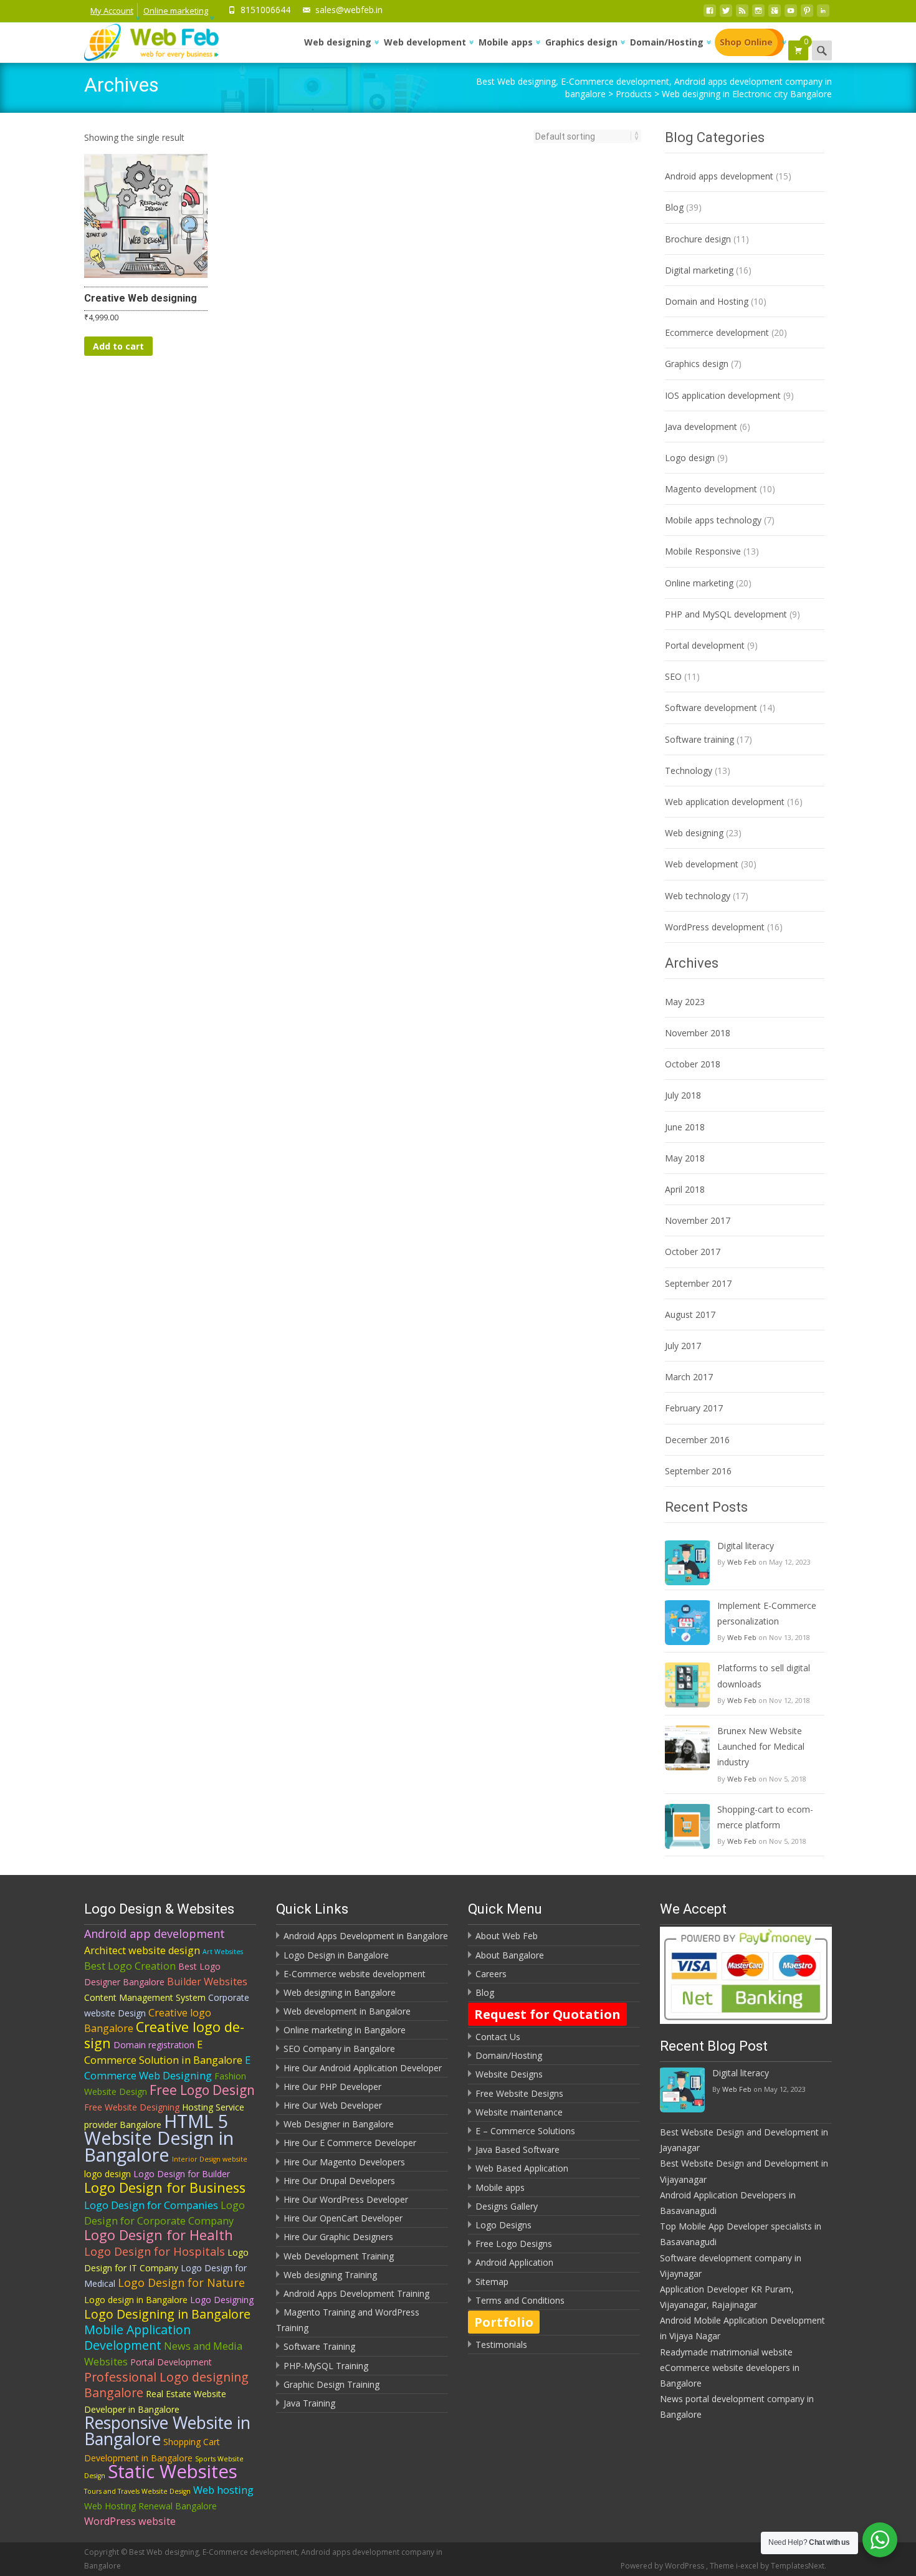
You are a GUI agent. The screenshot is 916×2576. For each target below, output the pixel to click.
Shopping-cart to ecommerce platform (765, 1817)
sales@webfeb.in (349, 10)
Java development (701, 427)
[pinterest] (807, 14)
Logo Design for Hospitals (155, 2251)
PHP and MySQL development (726, 614)
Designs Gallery (507, 2206)
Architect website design (142, 1950)
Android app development (155, 1934)
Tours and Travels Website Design (137, 2491)
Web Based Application (522, 2168)
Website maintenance (519, 2112)
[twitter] (726, 14)
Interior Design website (210, 2159)
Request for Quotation (547, 2014)
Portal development (705, 645)
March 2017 (689, 1377)
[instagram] (758, 14)
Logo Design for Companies (151, 2205)
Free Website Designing (132, 2107)
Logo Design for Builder (182, 2174)
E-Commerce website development (355, 1974)
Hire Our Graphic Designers (338, 2237)
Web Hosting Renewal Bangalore (150, 2506)
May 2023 (685, 1002)
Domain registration (154, 2045)
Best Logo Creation (130, 1966)
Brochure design (698, 239)
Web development (425, 42)
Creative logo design (164, 2035)
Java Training (309, 2403)
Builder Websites (207, 1982)
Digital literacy (746, 1546)
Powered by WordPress (663, 2566)
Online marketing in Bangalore (345, 2030)
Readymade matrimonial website (726, 2352)
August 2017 (690, 1314)
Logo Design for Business (165, 2187)
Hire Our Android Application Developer (363, 2068)
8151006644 (265, 10)
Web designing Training (330, 2275)
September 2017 (698, 1283)
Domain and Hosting (707, 301)
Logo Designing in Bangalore (167, 2314)
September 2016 (698, 1471)
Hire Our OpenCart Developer (343, 2218)
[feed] (742, 14)
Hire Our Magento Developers (344, 2162)
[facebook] (710, 14)
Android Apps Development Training (356, 2293)
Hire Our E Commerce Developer (350, 2143)
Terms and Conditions (520, 2300)
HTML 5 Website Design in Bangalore (159, 2138)
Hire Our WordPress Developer (346, 2199)
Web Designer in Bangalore (339, 2124)
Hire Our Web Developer (333, 2105)
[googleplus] (775, 14)
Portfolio (504, 2322)
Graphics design (581, 42)
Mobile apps (506, 42)
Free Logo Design (202, 2090)
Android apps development (719, 176)
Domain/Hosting (667, 42)
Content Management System (145, 1997)
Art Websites (223, 1952)
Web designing (338, 42)
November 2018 (698, 1033)
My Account (112, 11)
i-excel (748, 2566)
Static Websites (173, 2471)
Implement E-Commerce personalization (767, 1613)
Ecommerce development (717, 332)
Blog (674, 207)
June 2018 (685, 1127)
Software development (711, 708)
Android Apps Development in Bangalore (366, 1936)
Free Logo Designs (514, 2244)
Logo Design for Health (159, 2235)
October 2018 (693, 1064)
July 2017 (683, 1346)
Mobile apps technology (713, 520)
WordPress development (715, 927)
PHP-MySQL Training (326, 2366)
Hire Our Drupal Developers (339, 2181)
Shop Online (746, 42)
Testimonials (501, 2345)
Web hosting (223, 2490)
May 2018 (685, 1158)
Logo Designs (503, 2225)
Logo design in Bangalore (136, 2300)
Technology (689, 770)
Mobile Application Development (137, 2337)
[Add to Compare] (193, 229)
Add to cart (118, 346)
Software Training (319, 2346)
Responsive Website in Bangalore (167, 2431)
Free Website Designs (519, 2093)
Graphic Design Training (332, 2384)
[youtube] (791, 14)
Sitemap (492, 2282)
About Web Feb (507, 1936)
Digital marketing (699, 270)
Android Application (514, 2262)
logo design (107, 2174)
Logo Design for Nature (181, 2283)
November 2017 (698, 1220)
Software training (699, 739)
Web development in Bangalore (347, 2011)
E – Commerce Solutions (525, 2131)
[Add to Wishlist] (193, 204)
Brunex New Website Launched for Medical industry (761, 1746)
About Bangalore (510, 1955)
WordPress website (130, 2521)
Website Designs (509, 2074)
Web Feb (742, 1562)
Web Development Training (339, 2256)
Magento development (711, 489)
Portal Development (171, 2362)
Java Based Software (518, 2149)
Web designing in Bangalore (340, 1992)
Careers (491, 1974)
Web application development (725, 802)
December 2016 (697, 1440)
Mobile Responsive (703, 551)
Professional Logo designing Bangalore (166, 2385)
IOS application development (723, 395)
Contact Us (498, 2037)
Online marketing (176, 11)
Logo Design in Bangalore (336, 1955)
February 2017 (694, 1408)
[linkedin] (823, 14)
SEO (673, 676)
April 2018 (685, 1189)
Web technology (698, 896)
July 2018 (683, 1095)
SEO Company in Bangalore (339, 2049)
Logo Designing (222, 2300)
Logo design (690, 458)
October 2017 (693, 1252)
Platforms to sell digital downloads (764, 1676)
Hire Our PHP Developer (332, 2087)
